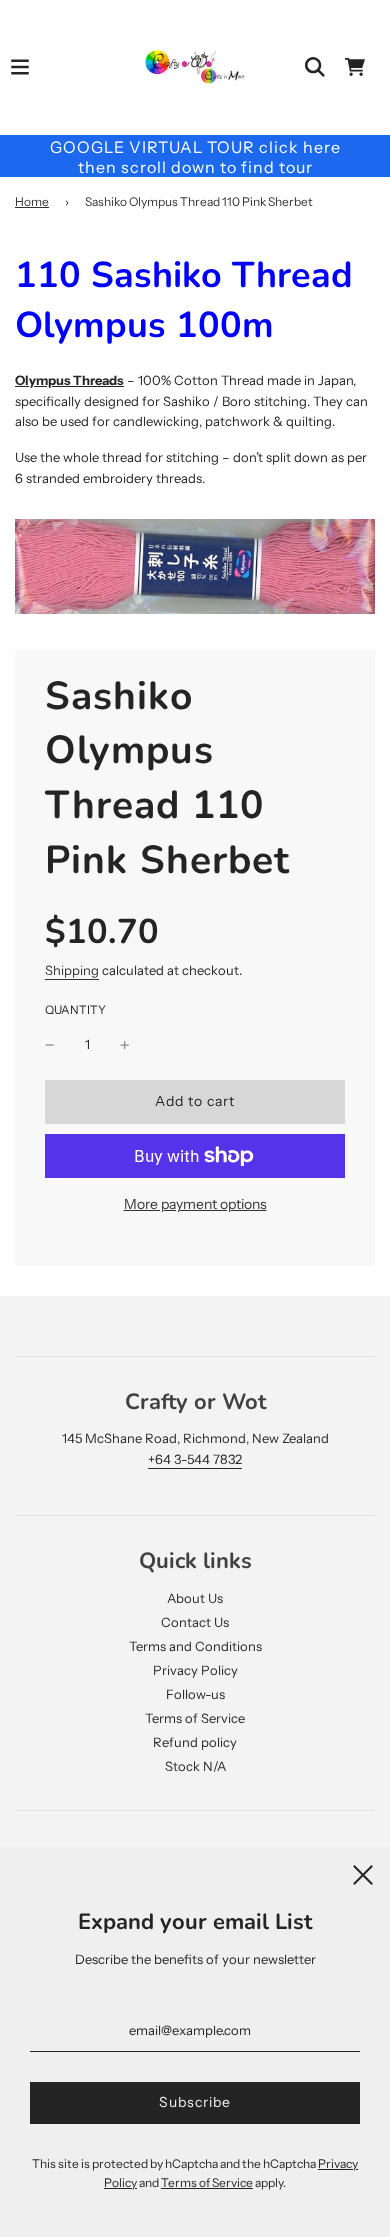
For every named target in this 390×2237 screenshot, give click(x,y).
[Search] (315, 67)
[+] (125, 1044)
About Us (195, 1598)
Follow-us (195, 1694)
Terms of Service (195, 1718)
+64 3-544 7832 (195, 1459)
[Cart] (355, 67)
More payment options (195, 1204)
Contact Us (195, 1622)
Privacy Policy (195, 1670)
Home (32, 201)
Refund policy (195, 1742)
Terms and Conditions (195, 1646)
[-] (50, 1044)
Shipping (72, 970)
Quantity (75, 1010)
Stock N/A (195, 1766)
